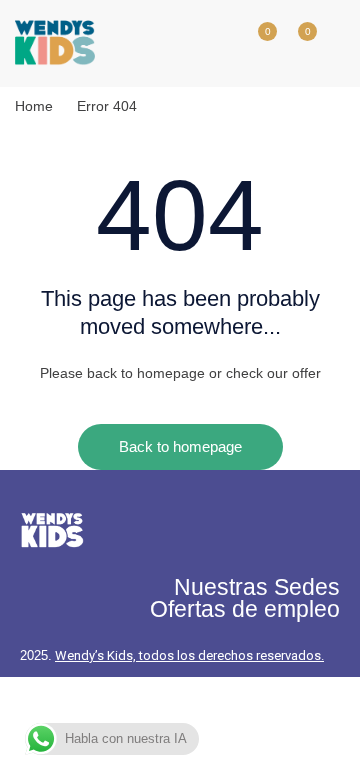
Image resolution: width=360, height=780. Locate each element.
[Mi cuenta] (215, 43)
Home (34, 106)
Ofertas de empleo (245, 609)
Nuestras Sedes (257, 587)
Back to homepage (180, 446)
